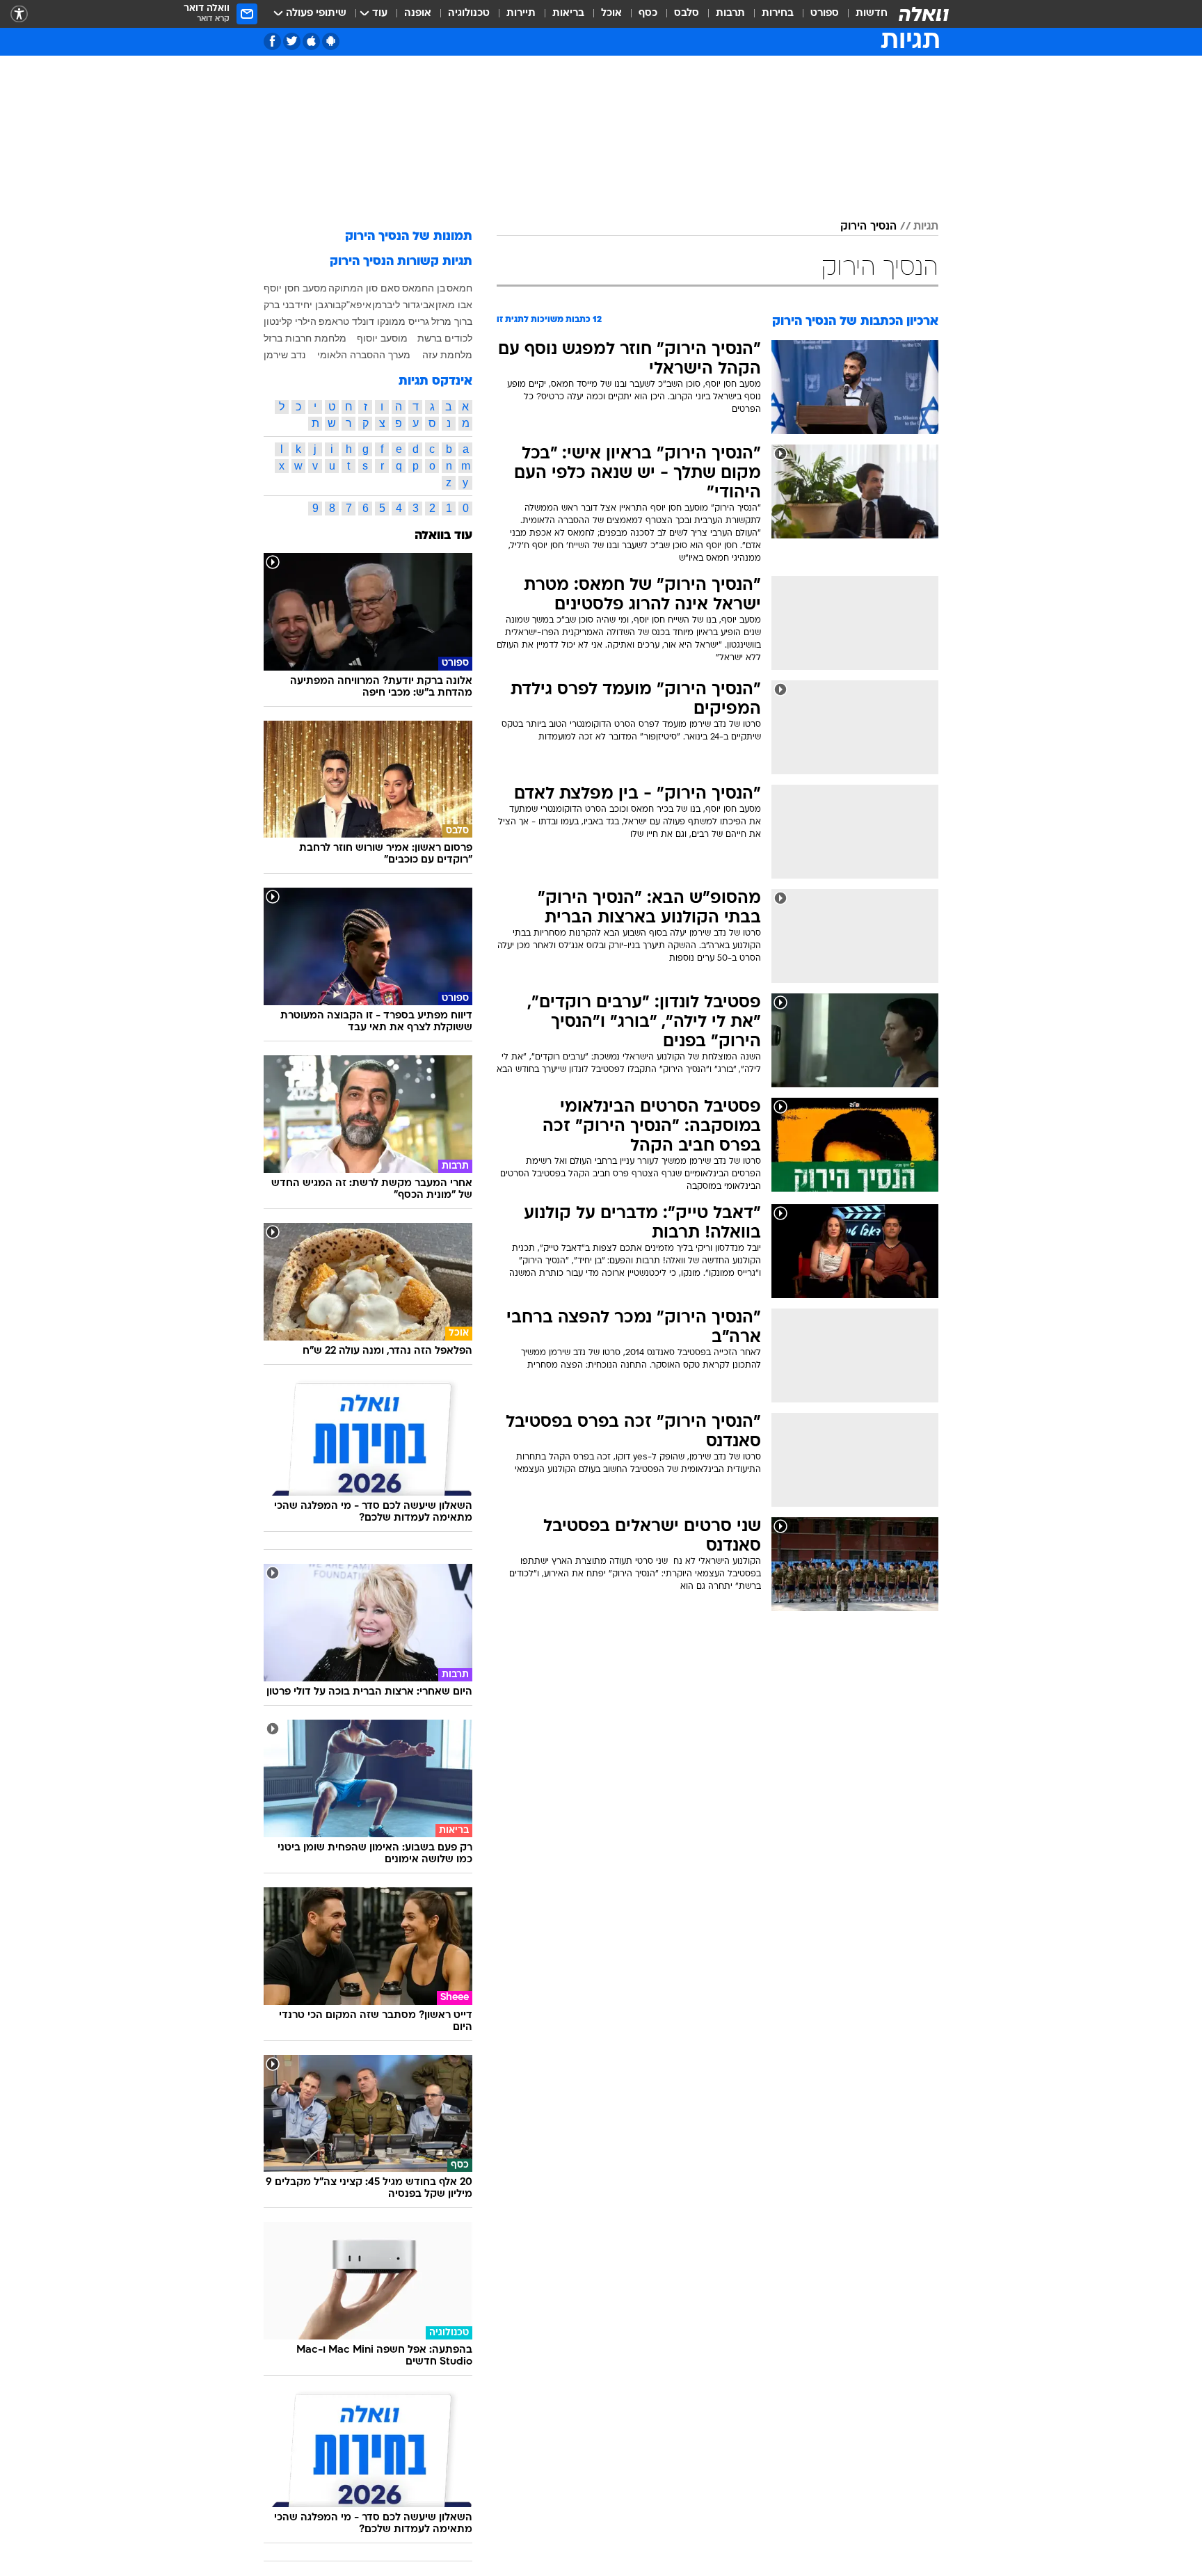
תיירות (521, 14)
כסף (648, 14)
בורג (332, 305)
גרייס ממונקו (403, 321)
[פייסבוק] (272, 41)
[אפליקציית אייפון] (311, 41)
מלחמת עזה (447, 355)
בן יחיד (309, 305)
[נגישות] (19, 14)
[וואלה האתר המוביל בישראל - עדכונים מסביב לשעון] (924, 14)
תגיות (926, 227)
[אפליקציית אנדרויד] (331, 41)
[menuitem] (863, 14)
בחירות (778, 14)
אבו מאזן (454, 305)
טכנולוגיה (469, 14)
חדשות (872, 14)
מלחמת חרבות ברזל (305, 338)
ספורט (825, 14)
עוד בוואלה (443, 536)
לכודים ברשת (445, 338)
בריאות (568, 14)
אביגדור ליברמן (403, 305)
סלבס (687, 14)
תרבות (730, 14)
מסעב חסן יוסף (295, 288)
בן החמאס (424, 288)
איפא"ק (356, 305)
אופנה (418, 14)
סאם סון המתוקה (364, 288)
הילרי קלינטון (290, 321)
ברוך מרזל (452, 321)
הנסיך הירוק (868, 227)
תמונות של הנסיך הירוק (409, 237)
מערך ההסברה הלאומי (364, 355)
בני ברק (279, 305)
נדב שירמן (285, 355)
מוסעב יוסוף (382, 338)
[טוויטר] (292, 41)
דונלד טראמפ (346, 321)
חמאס (459, 288)
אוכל (611, 14)
